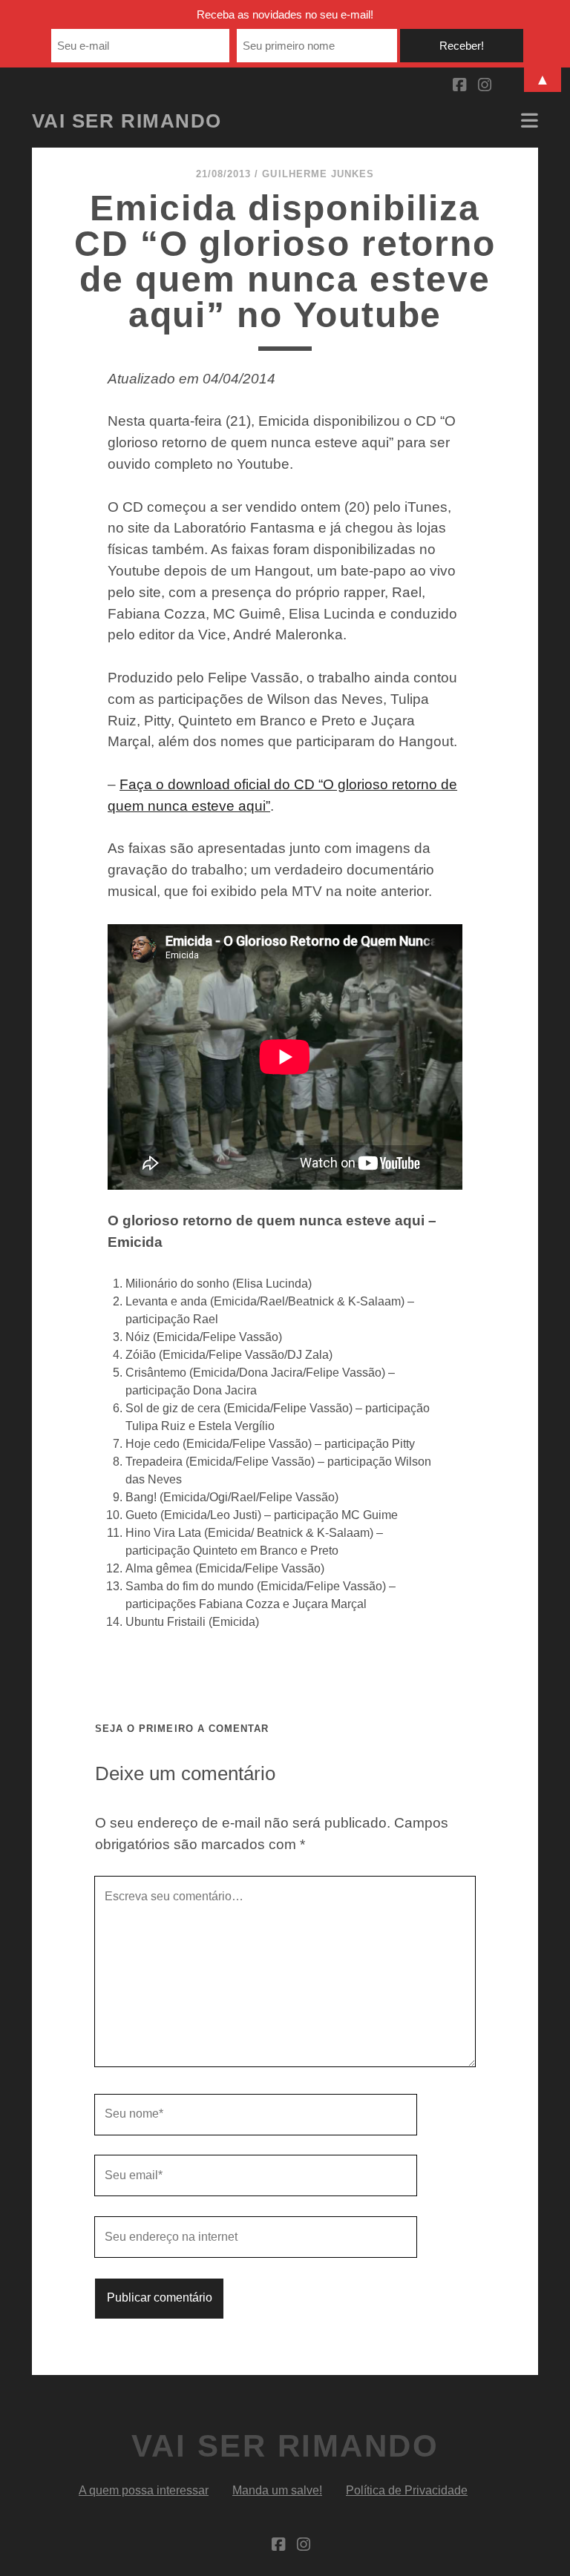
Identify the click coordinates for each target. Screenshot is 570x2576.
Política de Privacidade (407, 2490)
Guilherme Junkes (318, 174)
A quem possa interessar (144, 2490)
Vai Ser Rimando (127, 121)
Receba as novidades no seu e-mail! (285, 14)
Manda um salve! (277, 2490)
